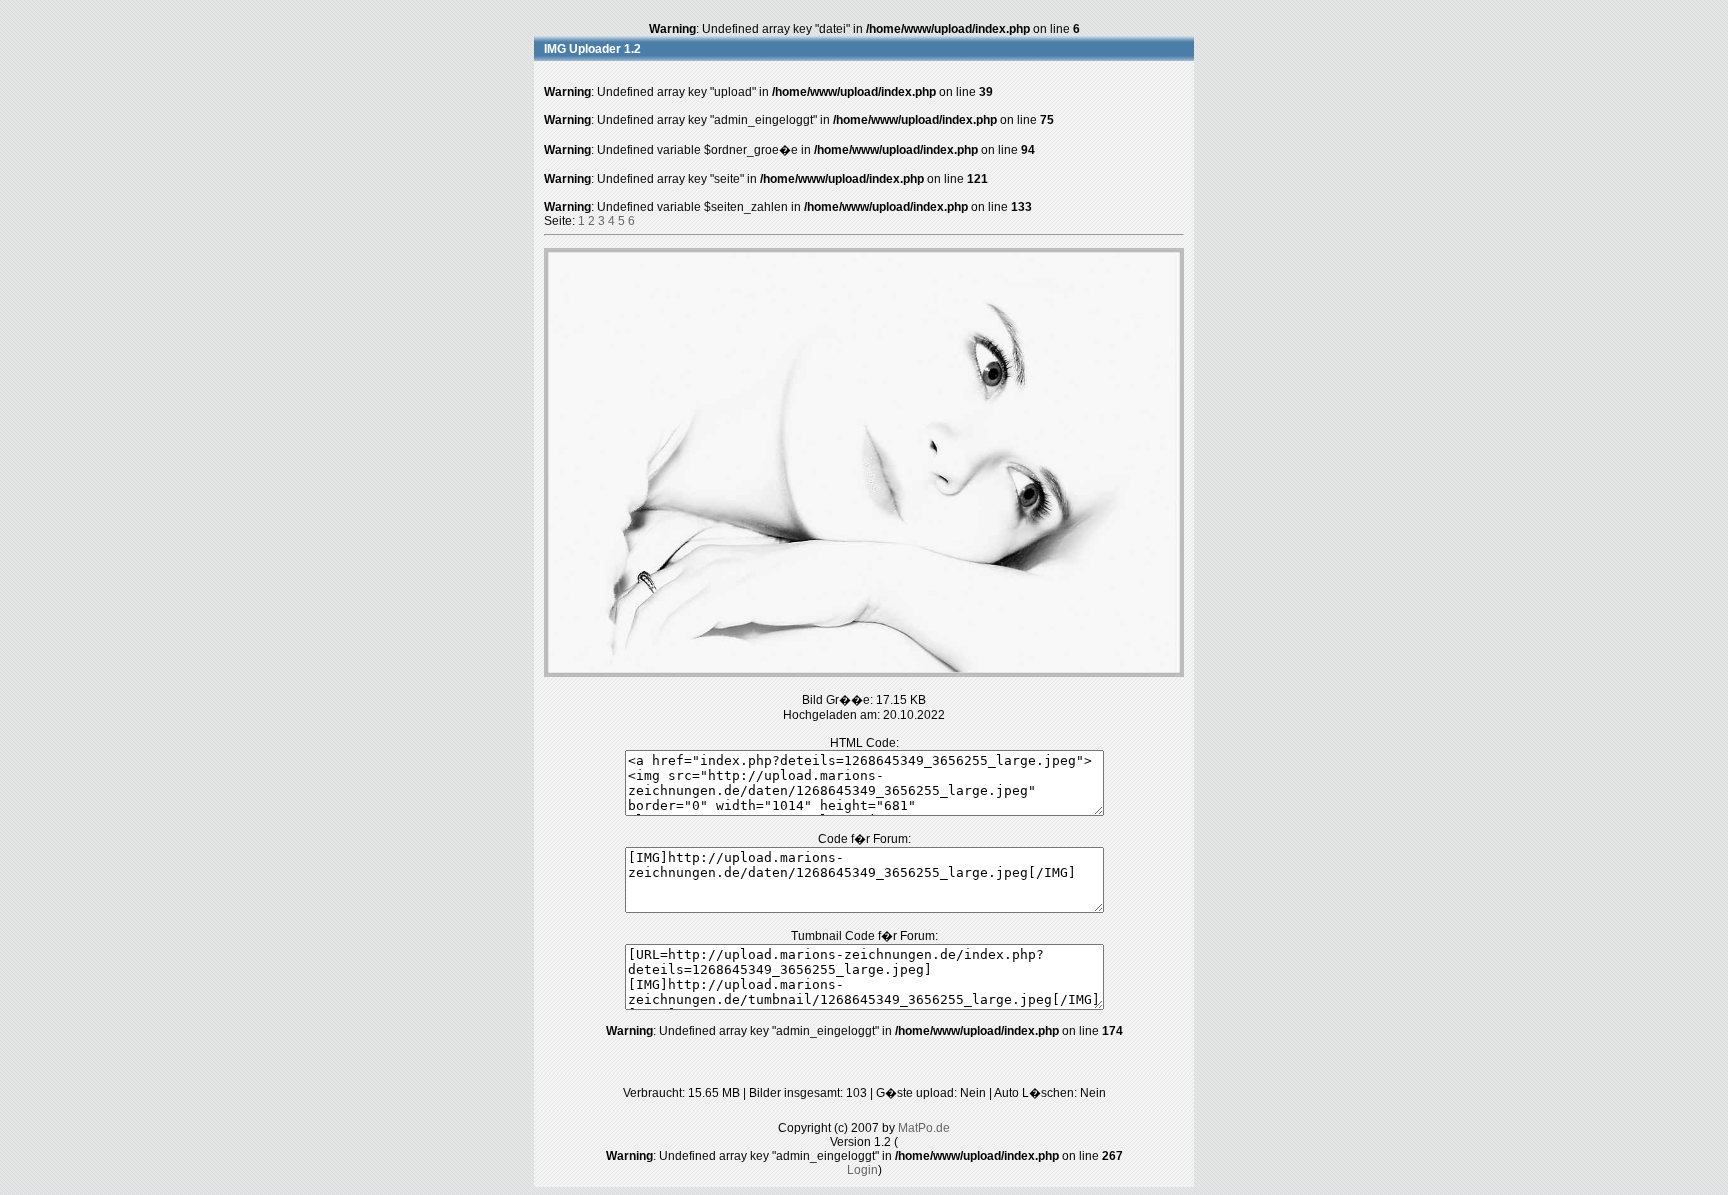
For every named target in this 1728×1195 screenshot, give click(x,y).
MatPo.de (924, 1128)
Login (862, 1170)
